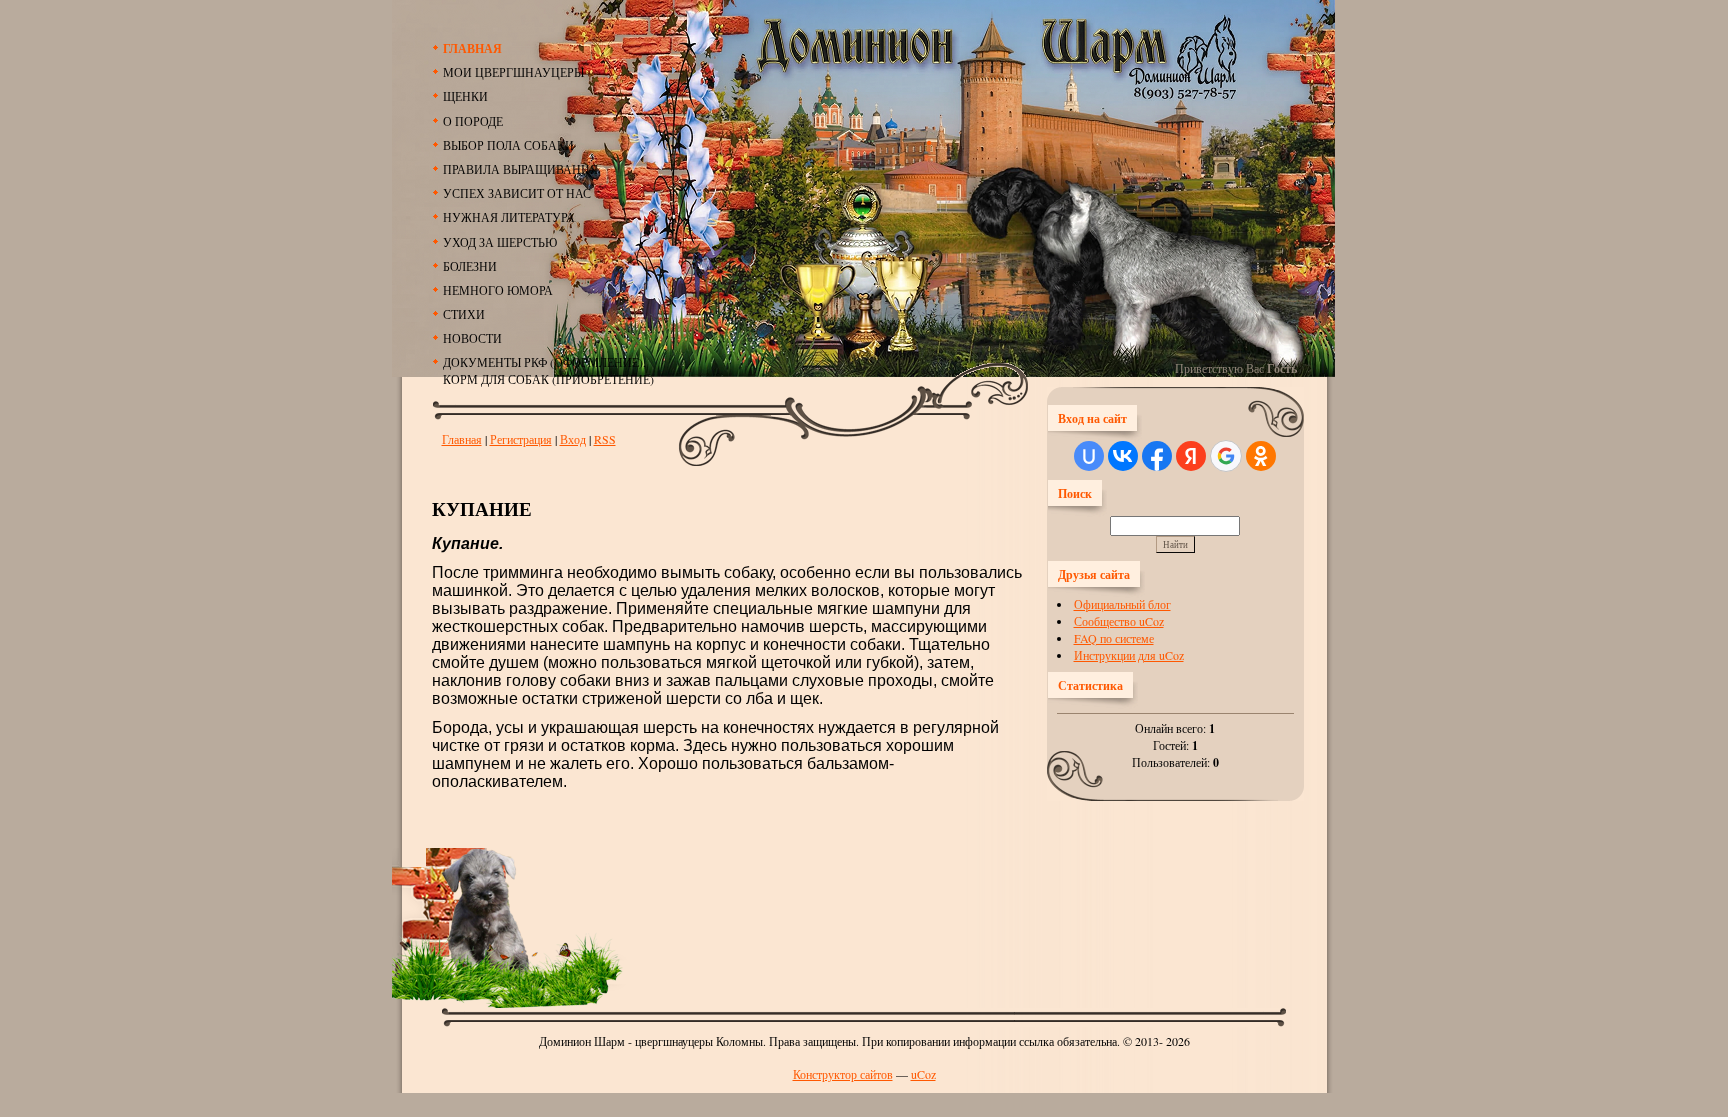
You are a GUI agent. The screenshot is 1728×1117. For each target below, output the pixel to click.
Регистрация (521, 439)
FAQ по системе (1114, 638)
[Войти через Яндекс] (1191, 456)
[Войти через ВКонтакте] (1123, 456)
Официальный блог (1122, 604)
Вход (573, 439)
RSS (605, 439)
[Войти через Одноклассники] (1261, 456)
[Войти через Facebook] (1157, 456)
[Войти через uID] (1089, 456)
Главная (462, 439)
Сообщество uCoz (1119, 621)
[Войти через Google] (1226, 456)
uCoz (923, 1074)
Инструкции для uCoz (1129, 655)
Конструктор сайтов (843, 1074)
